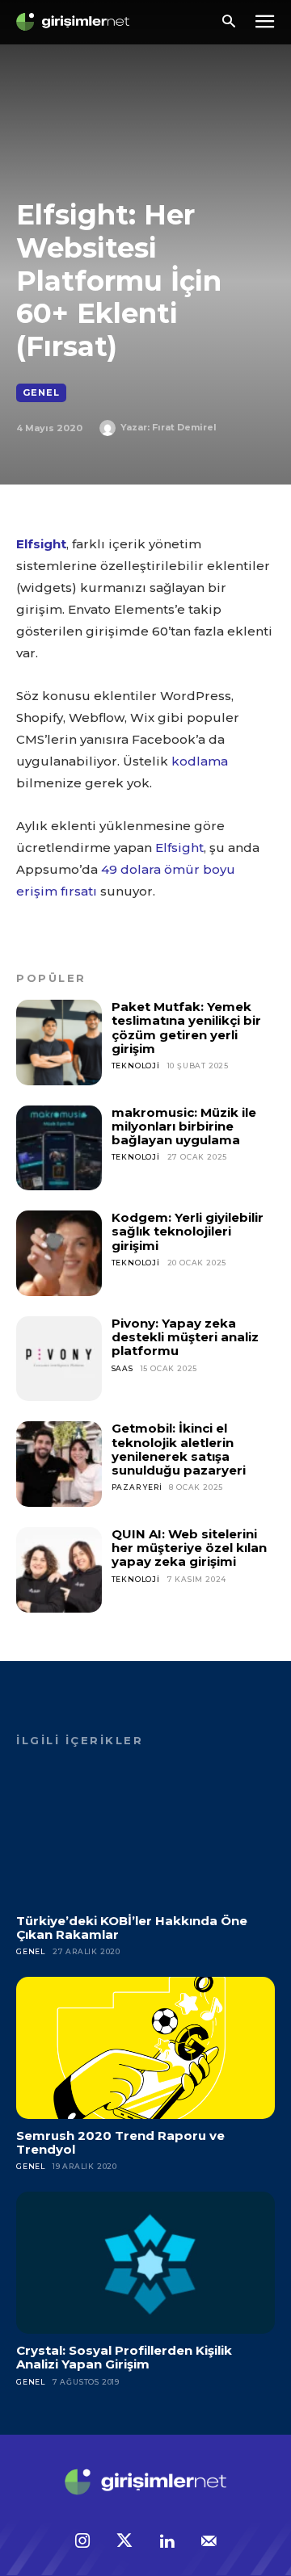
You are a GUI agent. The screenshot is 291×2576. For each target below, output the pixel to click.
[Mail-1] (209, 2542)
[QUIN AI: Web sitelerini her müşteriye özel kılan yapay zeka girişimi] (59, 1570)
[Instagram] (82, 2542)
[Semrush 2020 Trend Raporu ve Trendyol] (145, 2048)
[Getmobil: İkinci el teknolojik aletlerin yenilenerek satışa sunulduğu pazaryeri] (59, 1464)
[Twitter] (124, 2542)
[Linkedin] (167, 2542)
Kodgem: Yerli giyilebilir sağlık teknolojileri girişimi (188, 1231)
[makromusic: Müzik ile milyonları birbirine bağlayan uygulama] (59, 1148)
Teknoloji (136, 1066)
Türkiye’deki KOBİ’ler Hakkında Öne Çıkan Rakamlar (132, 1928)
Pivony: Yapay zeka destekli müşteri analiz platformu (185, 1337)
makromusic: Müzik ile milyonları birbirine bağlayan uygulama (184, 1126)
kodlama (200, 761)
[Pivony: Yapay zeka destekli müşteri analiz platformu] (59, 1359)
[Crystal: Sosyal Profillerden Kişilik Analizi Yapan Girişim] (145, 2263)
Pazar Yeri (137, 1487)
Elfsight (41, 544)
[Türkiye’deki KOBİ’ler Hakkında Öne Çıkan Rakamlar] (145, 1833)
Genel (41, 392)
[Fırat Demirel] (110, 428)
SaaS (122, 1368)
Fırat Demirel (184, 427)
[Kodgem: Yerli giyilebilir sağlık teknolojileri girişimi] (59, 1253)
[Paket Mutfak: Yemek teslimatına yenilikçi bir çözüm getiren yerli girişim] (59, 1043)
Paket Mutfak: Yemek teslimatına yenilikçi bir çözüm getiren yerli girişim (186, 1028)
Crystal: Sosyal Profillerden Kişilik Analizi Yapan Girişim (124, 2357)
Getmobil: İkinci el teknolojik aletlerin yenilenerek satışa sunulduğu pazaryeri (179, 1449)
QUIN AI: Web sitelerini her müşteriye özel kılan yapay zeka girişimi (189, 1548)
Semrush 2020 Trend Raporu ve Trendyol (120, 2142)
